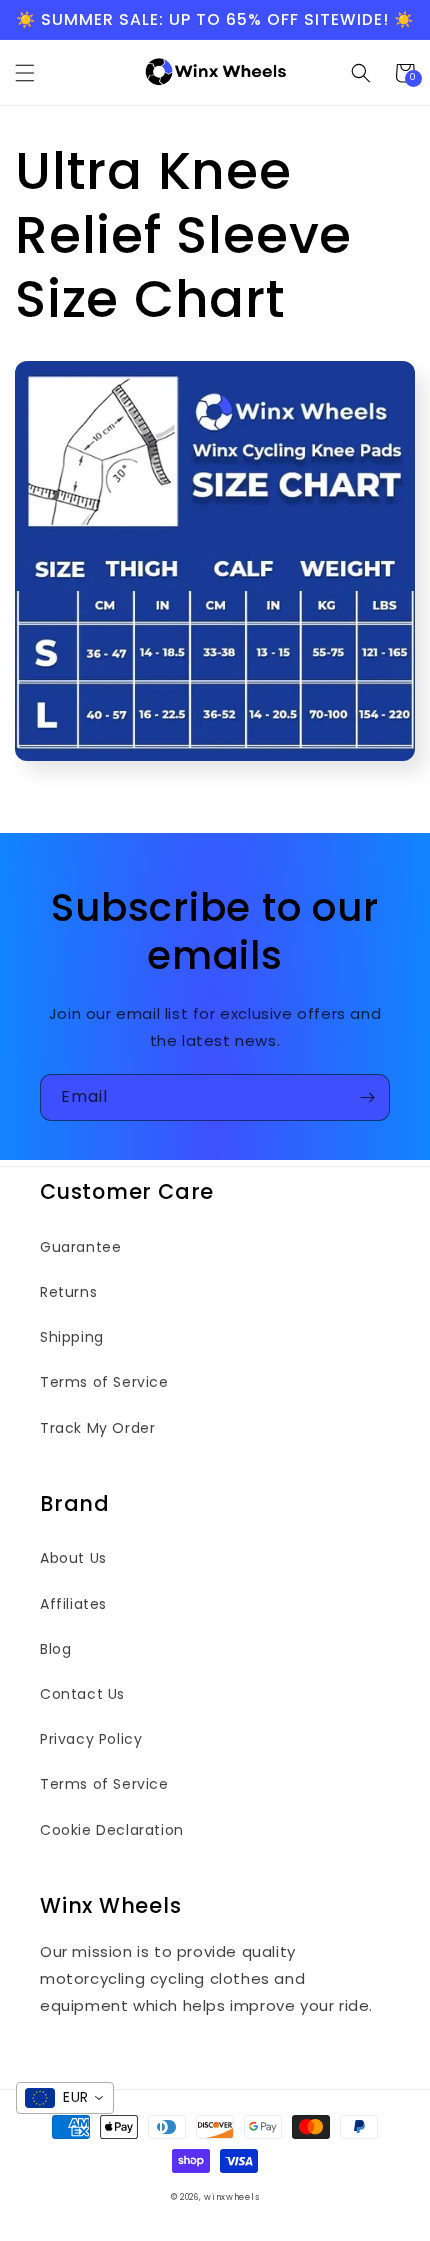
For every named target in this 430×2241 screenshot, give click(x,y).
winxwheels (231, 2197)
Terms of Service (104, 1382)
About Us (73, 1558)
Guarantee (80, 1247)
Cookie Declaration (112, 1830)
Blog (55, 1649)
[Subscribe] (367, 1097)
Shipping (72, 1337)
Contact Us (82, 1694)
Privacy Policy (91, 1739)
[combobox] (65, 2098)
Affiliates (73, 1604)
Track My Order (97, 1428)
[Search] (361, 73)
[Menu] (25, 73)
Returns (68, 1292)
